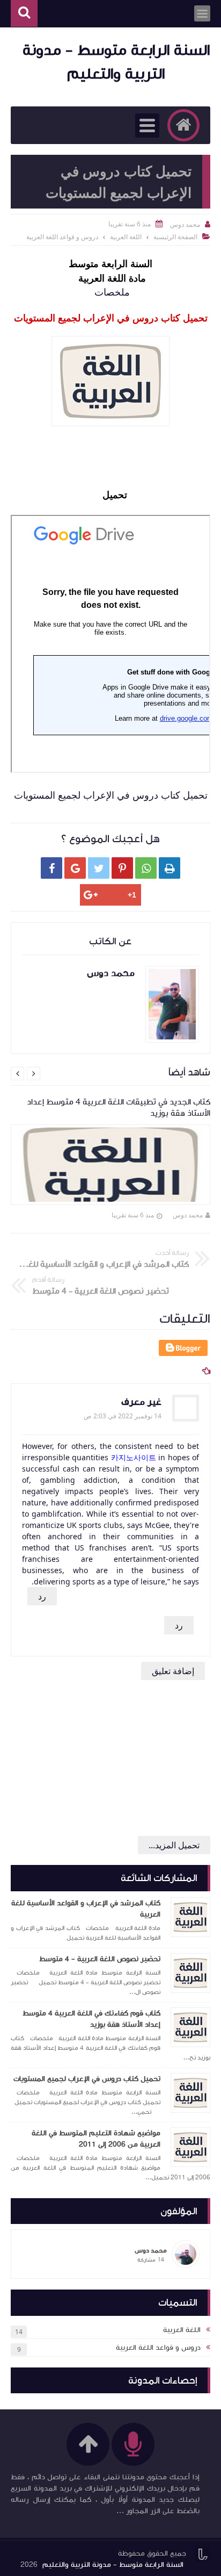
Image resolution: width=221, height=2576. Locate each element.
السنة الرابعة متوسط (110, 263)
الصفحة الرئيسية (175, 237)
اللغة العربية (126, 237)
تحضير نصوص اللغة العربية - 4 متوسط (100, 1959)
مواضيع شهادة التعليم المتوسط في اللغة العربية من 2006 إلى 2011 (96, 2139)
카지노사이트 (134, 1457)
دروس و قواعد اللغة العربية (62, 237)
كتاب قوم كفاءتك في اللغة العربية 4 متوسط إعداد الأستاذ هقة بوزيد (91, 2019)
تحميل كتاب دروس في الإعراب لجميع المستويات (87, 2079)
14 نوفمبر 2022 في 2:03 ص (123, 1416)
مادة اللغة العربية (111, 278)
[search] (24, 14)
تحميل (113, 494)
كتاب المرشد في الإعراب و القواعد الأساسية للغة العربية (86, 1909)
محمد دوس (188, 1215)
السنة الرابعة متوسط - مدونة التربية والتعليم (113, 2565)
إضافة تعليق (173, 1671)
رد (42, 1596)
